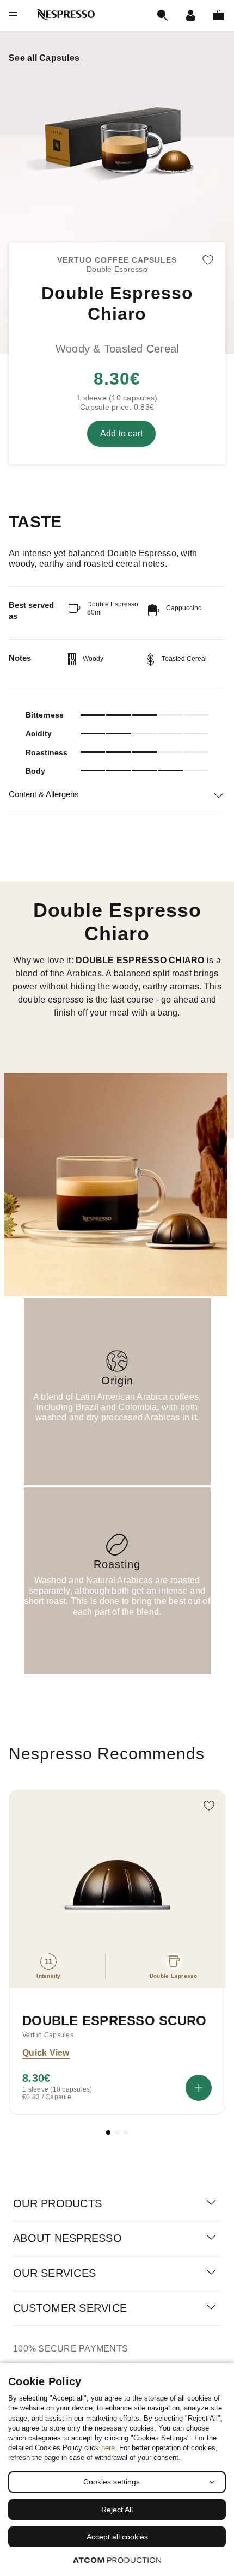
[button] (108, 2133)
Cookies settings (112, 2482)
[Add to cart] (199, 2088)
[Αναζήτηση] (162, 15)
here (108, 2448)
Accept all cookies (117, 2537)
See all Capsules (44, 58)
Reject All (117, 2510)
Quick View (46, 2053)
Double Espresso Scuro (114, 2021)
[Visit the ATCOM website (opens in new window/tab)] (117, 2560)
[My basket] (219, 15)
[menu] (13, 15)
